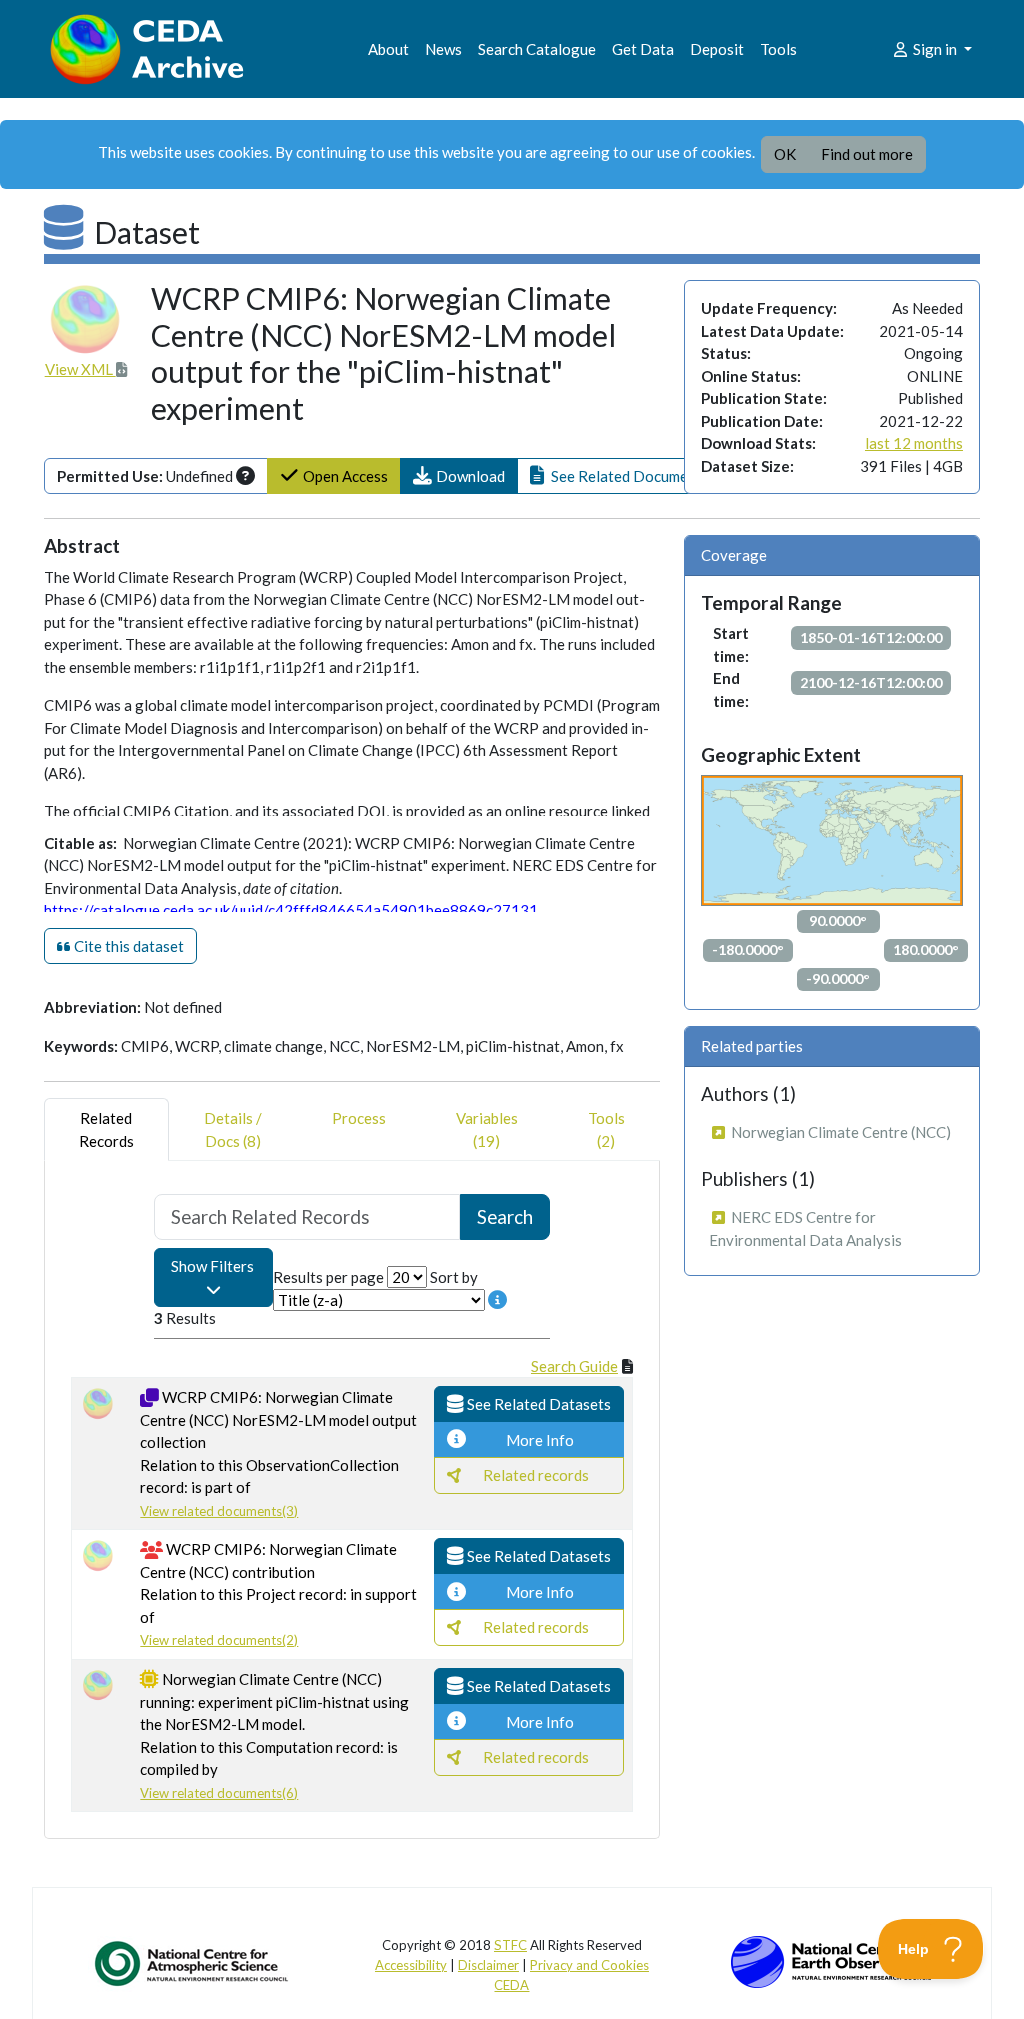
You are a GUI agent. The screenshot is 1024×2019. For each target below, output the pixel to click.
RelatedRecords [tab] (106, 1129)
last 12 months (914, 443)
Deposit (717, 49)
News (443, 49)
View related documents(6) (219, 1793)
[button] (459, 476)
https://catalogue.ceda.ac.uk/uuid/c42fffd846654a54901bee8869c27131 (291, 910)
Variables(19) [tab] (487, 1129)
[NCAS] (193, 1963)
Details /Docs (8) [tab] (233, 1129)
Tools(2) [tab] (606, 1129)
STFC (510, 1945)
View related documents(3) (219, 1511)
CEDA (511, 1985)
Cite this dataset (127, 946)
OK (785, 154)
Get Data (643, 49)
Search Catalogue (537, 49)
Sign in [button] (935, 49)
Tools (778, 49)
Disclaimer (488, 1965)
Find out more (867, 154)
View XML (80, 369)
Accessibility (411, 1965)
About (388, 49)
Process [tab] (359, 1118)
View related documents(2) (219, 1640)
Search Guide (574, 1366)
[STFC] (831, 1960)
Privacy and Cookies (589, 1965)
